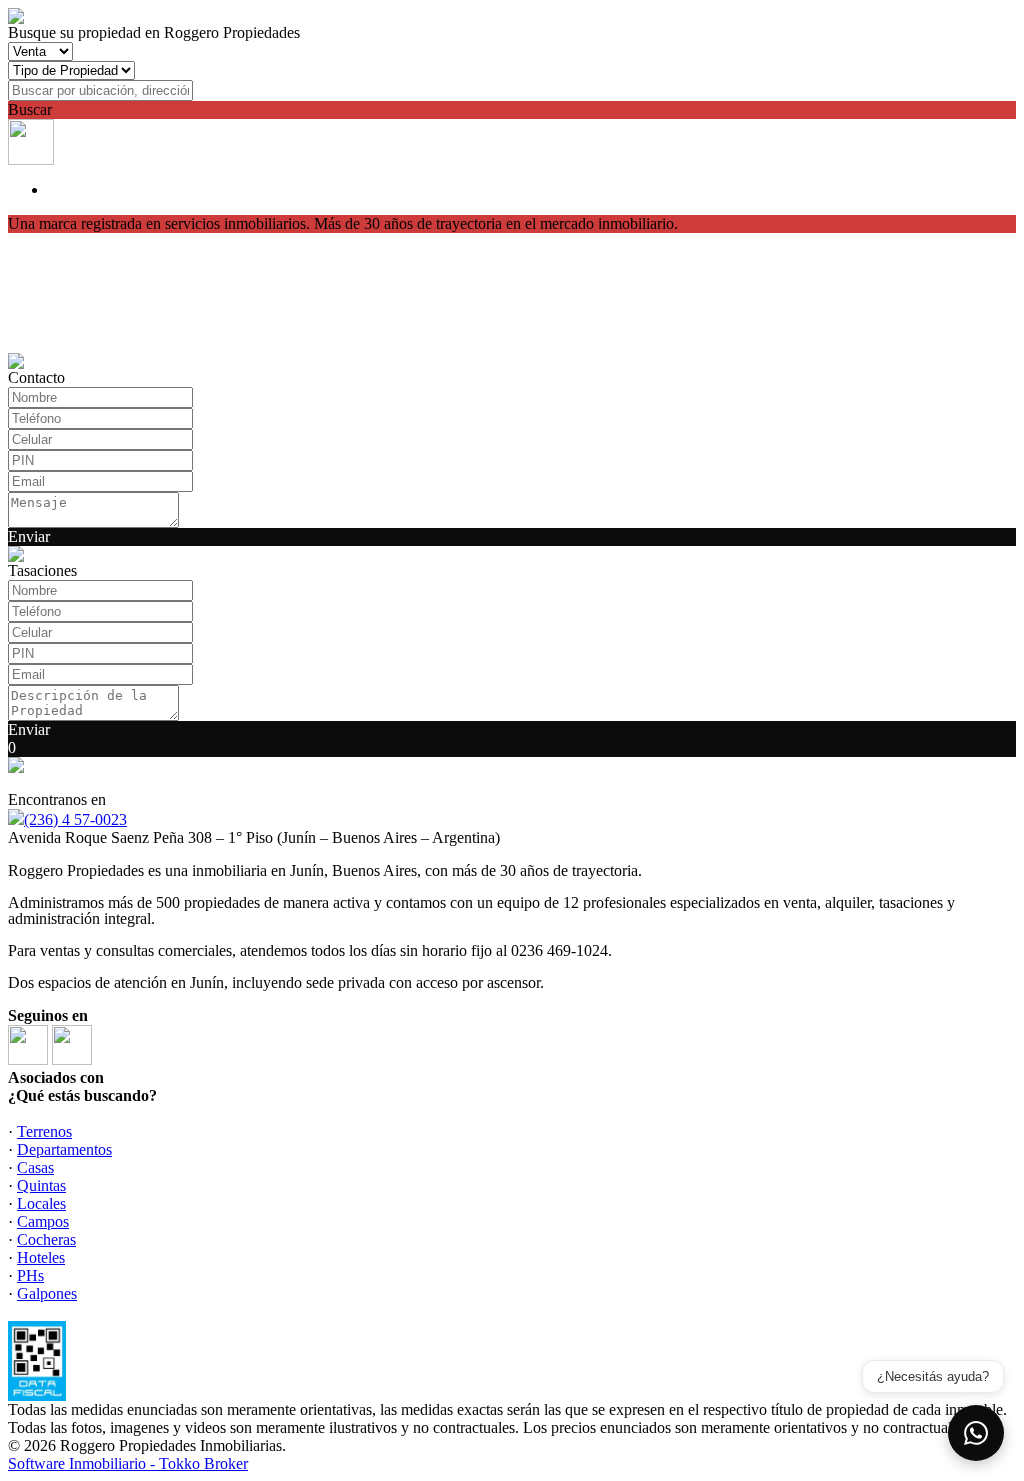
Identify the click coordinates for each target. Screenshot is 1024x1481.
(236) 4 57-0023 (75, 819)
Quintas (41, 1185)
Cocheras (46, 1239)
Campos (43, 1221)
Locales (41, 1203)
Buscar (30, 109)
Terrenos (44, 1131)
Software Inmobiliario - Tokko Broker (128, 1463)
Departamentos (64, 1149)
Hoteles (41, 1257)
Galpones (47, 1293)
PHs (30, 1275)
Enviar (29, 536)
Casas (35, 1167)
